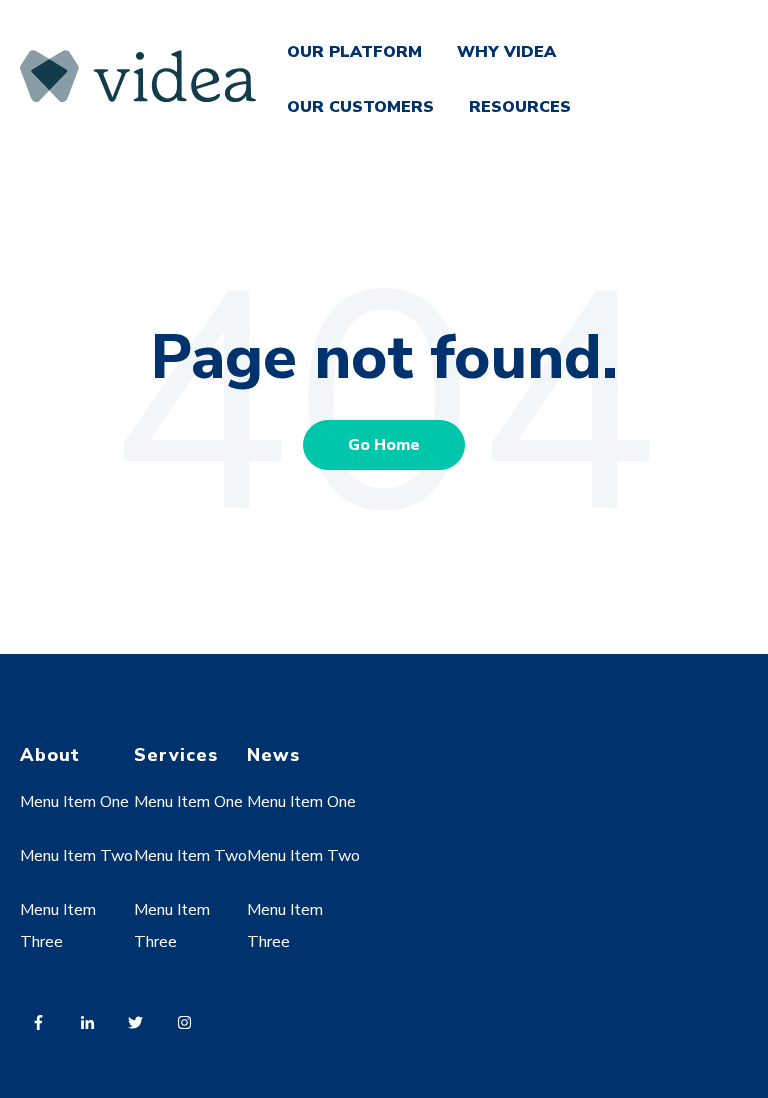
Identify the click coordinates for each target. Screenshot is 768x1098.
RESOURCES (520, 107)
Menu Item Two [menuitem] (76, 856)
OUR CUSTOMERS (360, 107)
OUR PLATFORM (354, 52)
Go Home (384, 445)
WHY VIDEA (506, 52)
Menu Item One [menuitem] (74, 802)
